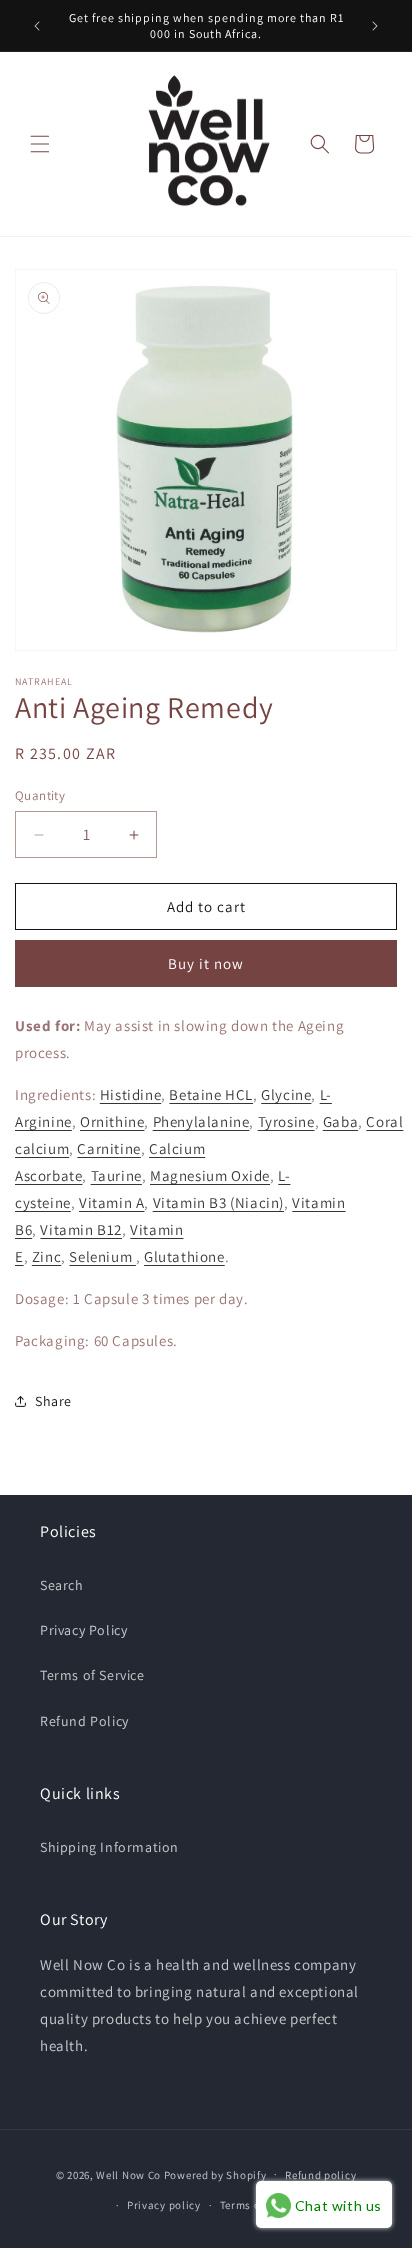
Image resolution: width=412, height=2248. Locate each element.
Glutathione (184, 1256)
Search (62, 1585)
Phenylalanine (201, 1121)
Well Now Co (128, 2174)
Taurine (116, 1175)
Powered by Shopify (215, 2174)
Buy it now (206, 963)
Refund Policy (84, 1721)
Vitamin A (111, 1202)
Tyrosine (286, 1121)
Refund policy (320, 2175)
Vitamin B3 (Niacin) (218, 1202)
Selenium (102, 1256)
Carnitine (108, 1148)
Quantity (40, 795)
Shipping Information (109, 1847)
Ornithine (112, 1121)
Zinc (46, 1256)
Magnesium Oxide (210, 1175)
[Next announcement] (375, 26)
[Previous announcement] (37, 26)
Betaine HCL (211, 1094)
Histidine (130, 1094)
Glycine (286, 1094)
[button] (40, 144)
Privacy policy (164, 2205)
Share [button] (53, 1401)
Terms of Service (92, 1675)
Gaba (340, 1121)
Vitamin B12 (81, 1229)
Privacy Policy (83, 1630)
